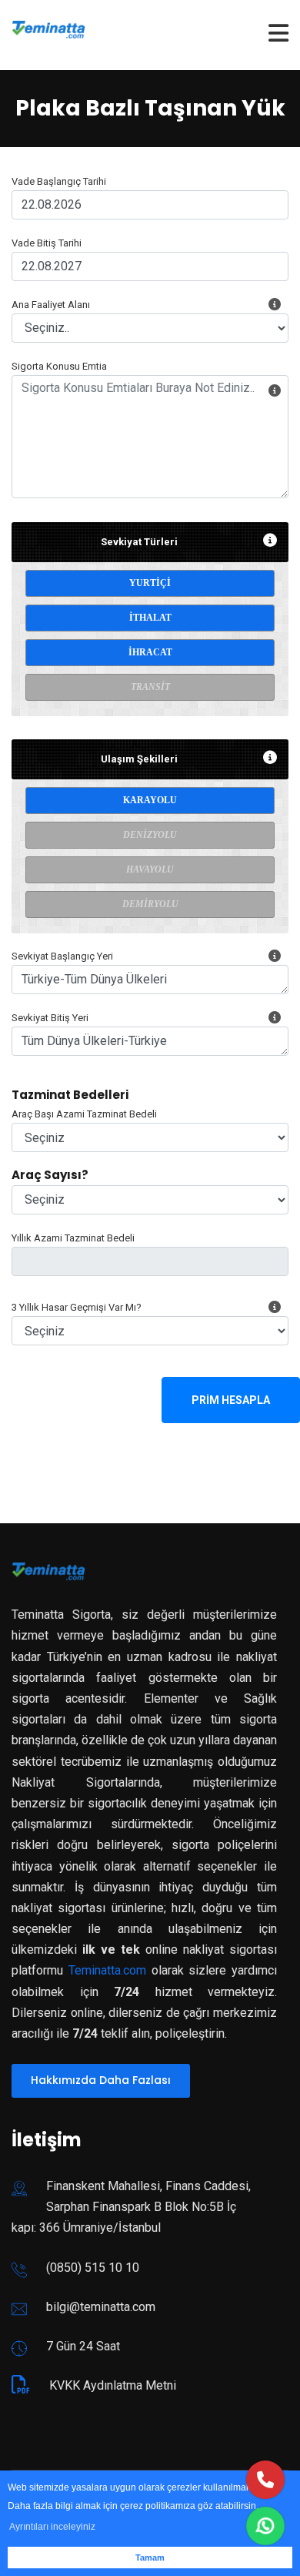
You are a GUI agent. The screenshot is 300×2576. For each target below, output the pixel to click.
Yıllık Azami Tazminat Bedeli (73, 1238)
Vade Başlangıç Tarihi (59, 181)
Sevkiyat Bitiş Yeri (50, 1018)
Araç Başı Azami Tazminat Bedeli (84, 1114)
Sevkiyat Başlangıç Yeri (62, 956)
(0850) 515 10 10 (93, 2268)
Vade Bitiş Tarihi (47, 243)
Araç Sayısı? (50, 1175)
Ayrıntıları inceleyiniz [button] (52, 2527)
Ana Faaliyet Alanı (51, 305)
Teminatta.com (107, 1970)
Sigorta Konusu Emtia (59, 366)
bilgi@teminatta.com (101, 2307)
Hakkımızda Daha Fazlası (101, 2080)
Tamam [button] (150, 2558)
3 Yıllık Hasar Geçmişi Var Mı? (77, 1307)
